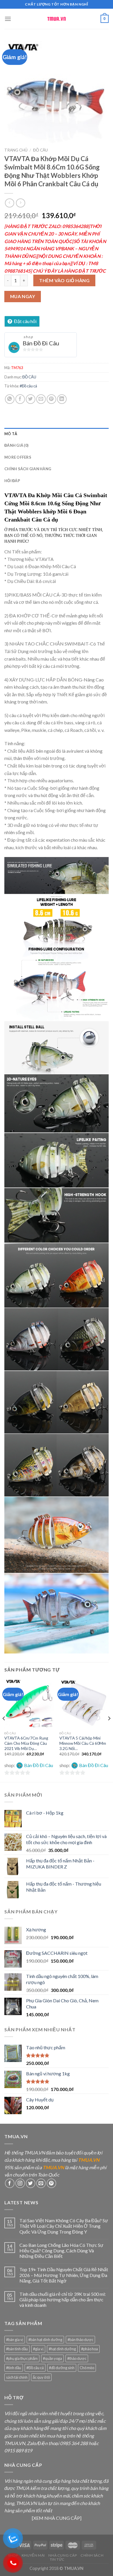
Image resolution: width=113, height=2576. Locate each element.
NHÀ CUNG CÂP (63, 2555)
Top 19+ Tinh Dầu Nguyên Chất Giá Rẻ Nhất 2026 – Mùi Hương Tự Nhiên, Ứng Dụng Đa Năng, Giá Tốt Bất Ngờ (64, 2275)
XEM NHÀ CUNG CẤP (57, 2518)
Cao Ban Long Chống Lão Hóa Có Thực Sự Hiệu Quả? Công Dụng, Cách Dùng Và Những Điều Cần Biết (61, 2250)
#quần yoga (52, 2358)
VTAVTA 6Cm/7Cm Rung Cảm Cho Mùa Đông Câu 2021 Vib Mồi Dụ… (26, 1743)
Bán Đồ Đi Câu (41, 343)
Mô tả (11, 434)
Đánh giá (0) (16, 445)
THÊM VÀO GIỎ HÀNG (64, 280)
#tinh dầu (14, 2368)
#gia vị (38, 2349)
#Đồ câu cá (28, 386)
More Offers (18, 457)
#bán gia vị (15, 2340)
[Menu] (8, 19)
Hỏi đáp (12, 481)
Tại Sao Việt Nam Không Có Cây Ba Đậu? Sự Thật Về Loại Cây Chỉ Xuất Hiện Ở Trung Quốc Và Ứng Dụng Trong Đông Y (64, 2226)
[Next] (109, 1730)
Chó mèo (87, 2368)
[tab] (57, 434)
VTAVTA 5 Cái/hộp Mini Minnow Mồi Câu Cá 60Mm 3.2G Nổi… (83, 1743)
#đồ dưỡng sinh (62, 2368)
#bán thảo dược (80, 2340)
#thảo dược (77, 2358)
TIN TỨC (57, 2559)
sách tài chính (17, 2377)
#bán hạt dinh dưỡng (45, 2340)
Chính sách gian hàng (28, 469)
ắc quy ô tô (41, 2377)
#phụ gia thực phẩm (22, 2358)
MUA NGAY (23, 296)
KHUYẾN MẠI (33, 2555)
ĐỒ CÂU (40, 150)
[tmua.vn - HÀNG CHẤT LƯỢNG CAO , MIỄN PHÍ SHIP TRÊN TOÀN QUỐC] (57, 19)
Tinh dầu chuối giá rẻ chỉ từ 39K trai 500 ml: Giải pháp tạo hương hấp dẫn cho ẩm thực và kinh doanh (63, 2299)
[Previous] (4, 1730)
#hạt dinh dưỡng (62, 2349)
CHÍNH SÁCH (92, 2555)
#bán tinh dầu (17, 2349)
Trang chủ (16, 150)
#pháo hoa (90, 2349)
